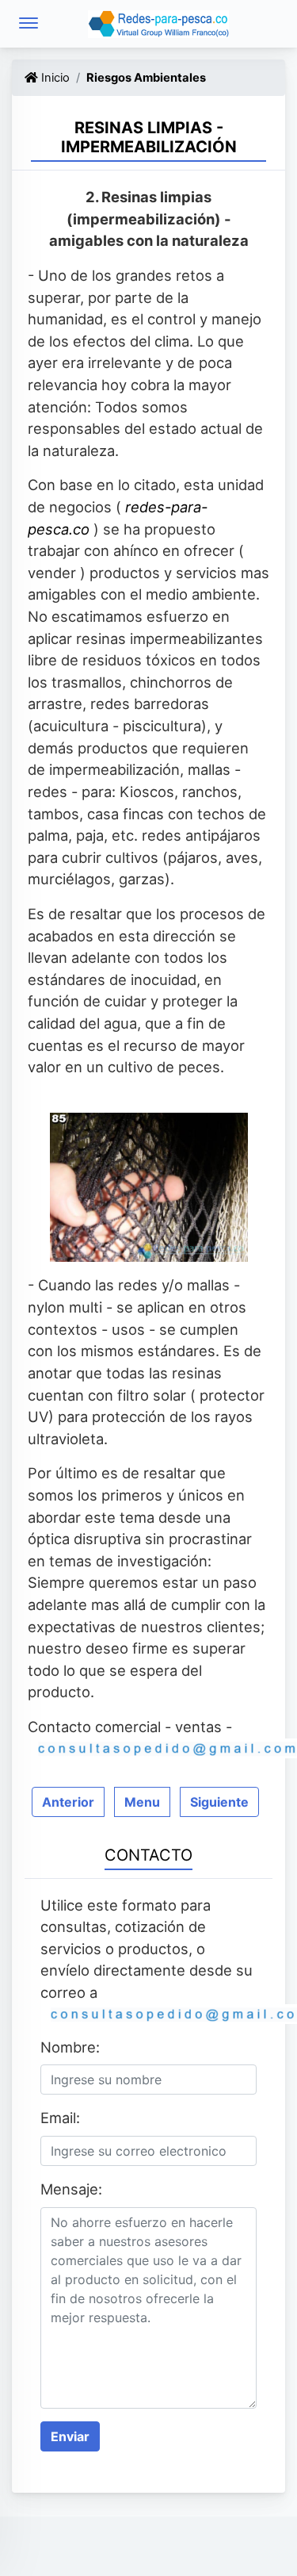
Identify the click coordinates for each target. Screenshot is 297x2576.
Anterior (68, 1802)
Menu (142, 1802)
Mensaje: (71, 2189)
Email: (60, 2118)
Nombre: (70, 2047)
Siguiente (219, 1802)
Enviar (70, 2436)
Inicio (54, 78)
